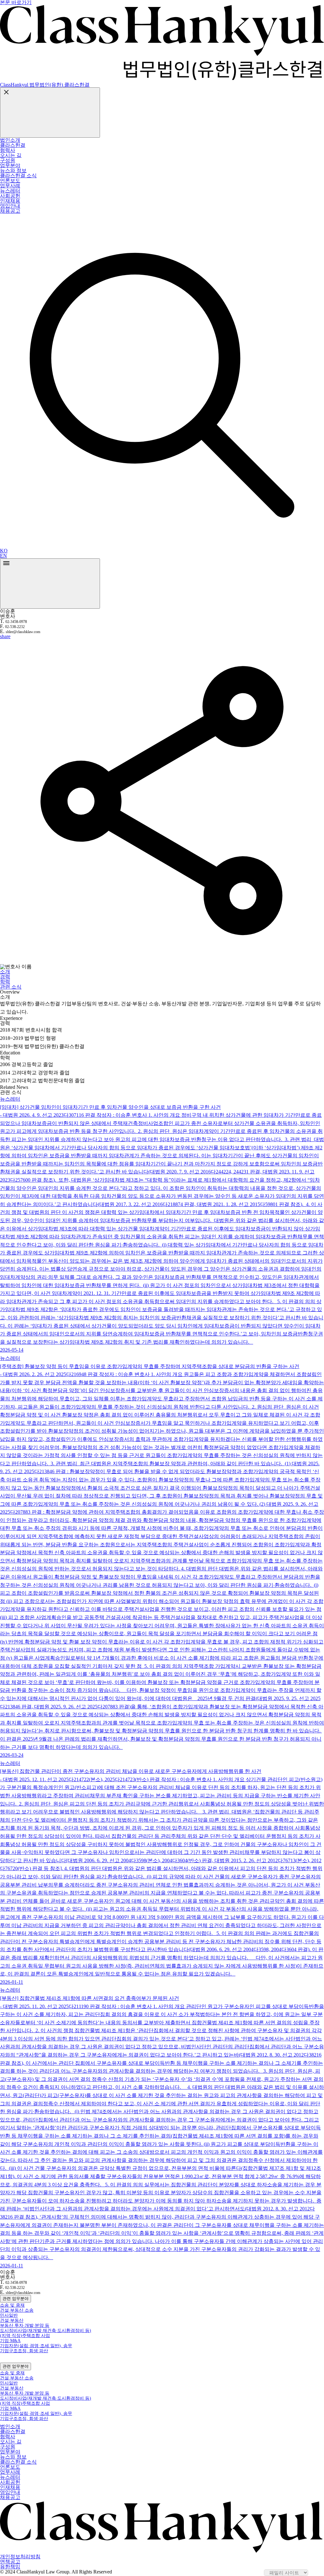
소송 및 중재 (12, 2305)
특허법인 (17, 219)
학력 (5, 982)
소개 (5, 972)
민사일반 (9, 2315)
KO (4, 551)
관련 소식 (11, 987)
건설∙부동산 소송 (17, 2310)
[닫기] (50, 113)
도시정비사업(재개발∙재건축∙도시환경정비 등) (46, 2331)
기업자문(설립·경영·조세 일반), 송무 (36, 2346)
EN (3, 556)
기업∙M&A (10, 2341)
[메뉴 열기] (50, 584)
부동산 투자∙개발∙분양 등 (25, 2325)
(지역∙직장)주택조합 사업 (25, 2336)
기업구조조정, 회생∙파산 (24, 2351)
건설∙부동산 (12, 2320)
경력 (5, 977)
